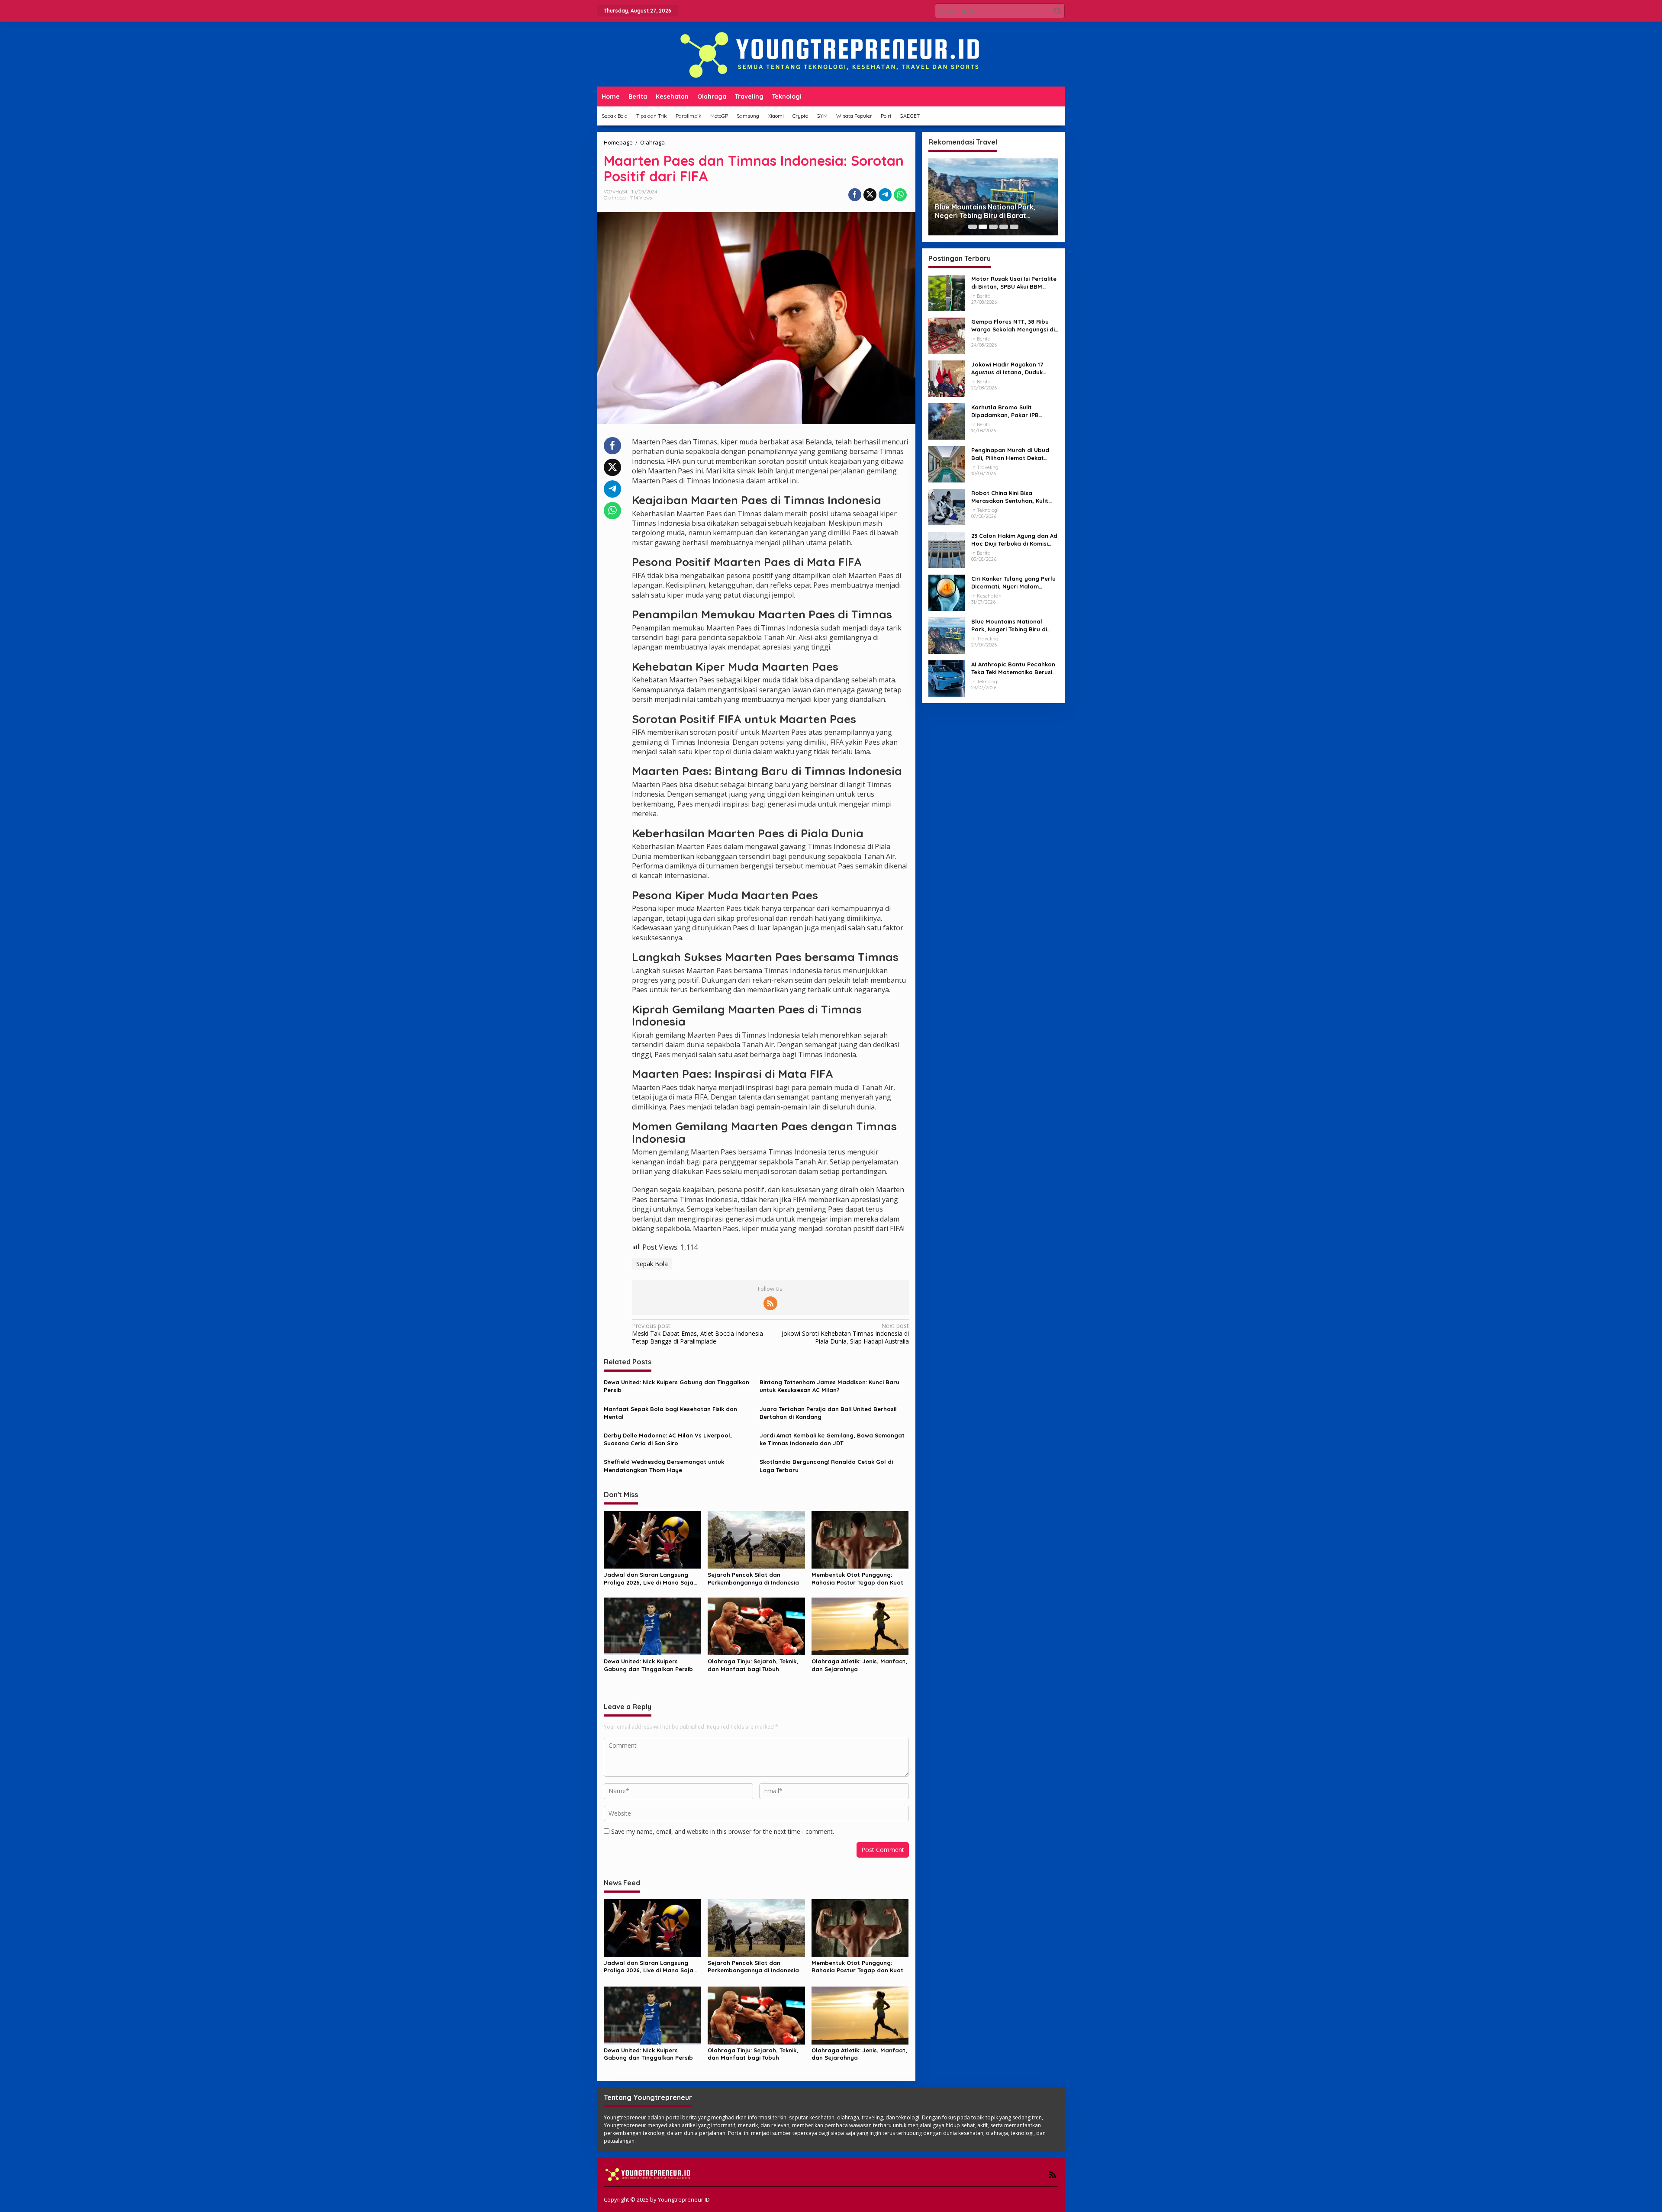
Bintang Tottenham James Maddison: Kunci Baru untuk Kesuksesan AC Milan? (829, 1386)
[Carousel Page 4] (1004, 227)
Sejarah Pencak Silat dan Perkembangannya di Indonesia (753, 1579)
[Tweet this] (870, 195)
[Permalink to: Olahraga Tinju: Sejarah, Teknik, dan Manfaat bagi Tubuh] (756, 1626)
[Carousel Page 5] (1014, 227)
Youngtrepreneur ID (684, 2199)
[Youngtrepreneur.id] (831, 53)
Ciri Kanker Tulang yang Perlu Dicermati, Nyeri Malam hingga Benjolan (1013, 583)
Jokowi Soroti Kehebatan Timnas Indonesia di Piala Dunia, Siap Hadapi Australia (845, 1334)
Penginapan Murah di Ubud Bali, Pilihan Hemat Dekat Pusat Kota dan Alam (1010, 454)
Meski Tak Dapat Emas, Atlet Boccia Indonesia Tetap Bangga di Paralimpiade (697, 1334)
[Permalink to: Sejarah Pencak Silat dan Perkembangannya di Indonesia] (756, 1539)
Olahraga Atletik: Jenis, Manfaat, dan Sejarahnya (859, 1665)
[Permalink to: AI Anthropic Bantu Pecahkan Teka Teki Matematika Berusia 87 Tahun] (947, 678)
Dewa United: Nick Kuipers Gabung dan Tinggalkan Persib (676, 1386)
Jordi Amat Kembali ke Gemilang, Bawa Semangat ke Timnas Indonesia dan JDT (832, 1439)
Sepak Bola (652, 1264)
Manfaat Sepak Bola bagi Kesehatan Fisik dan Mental (670, 1413)
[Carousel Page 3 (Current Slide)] (993, 227)
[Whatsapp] (900, 195)
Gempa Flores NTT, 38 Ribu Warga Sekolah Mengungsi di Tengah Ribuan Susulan (1013, 326)
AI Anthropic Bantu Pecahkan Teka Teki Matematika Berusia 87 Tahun (1014, 668)
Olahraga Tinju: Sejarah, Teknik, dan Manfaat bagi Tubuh (753, 1665)
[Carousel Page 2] (983, 227)
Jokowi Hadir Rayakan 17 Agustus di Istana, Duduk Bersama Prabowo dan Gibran (1007, 368)
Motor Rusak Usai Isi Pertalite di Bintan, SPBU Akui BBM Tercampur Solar (1014, 283)
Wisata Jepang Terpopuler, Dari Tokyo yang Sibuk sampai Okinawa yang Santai (993, 212)
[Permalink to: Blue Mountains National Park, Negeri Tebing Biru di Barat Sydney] (947, 635)
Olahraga (615, 198)
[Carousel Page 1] (973, 227)
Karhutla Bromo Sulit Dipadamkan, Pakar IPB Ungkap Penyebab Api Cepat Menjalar (1013, 411)
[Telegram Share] (885, 195)
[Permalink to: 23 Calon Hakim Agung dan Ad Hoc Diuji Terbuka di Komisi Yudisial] (947, 549)
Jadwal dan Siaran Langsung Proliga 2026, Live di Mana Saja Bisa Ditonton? (649, 1579)
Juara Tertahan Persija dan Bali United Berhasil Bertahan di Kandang (828, 1413)
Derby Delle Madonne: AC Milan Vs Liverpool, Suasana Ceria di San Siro (668, 1439)
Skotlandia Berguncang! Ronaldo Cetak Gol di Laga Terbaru (826, 1466)
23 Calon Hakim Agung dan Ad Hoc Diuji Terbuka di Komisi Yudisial (1014, 540)
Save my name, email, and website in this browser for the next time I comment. (723, 1831)
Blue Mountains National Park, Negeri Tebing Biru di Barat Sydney (1009, 625)
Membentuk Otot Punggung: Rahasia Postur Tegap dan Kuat (857, 1579)
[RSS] (770, 1303)
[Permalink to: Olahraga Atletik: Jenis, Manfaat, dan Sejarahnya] (860, 1626)
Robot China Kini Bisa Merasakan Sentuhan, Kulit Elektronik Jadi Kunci (1010, 497)
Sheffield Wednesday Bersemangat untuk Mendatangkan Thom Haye (664, 1466)
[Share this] (855, 195)
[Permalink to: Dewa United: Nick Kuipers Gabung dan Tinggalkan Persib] (652, 1626)
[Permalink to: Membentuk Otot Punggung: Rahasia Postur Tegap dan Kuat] (860, 1539)
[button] (1057, 11)
